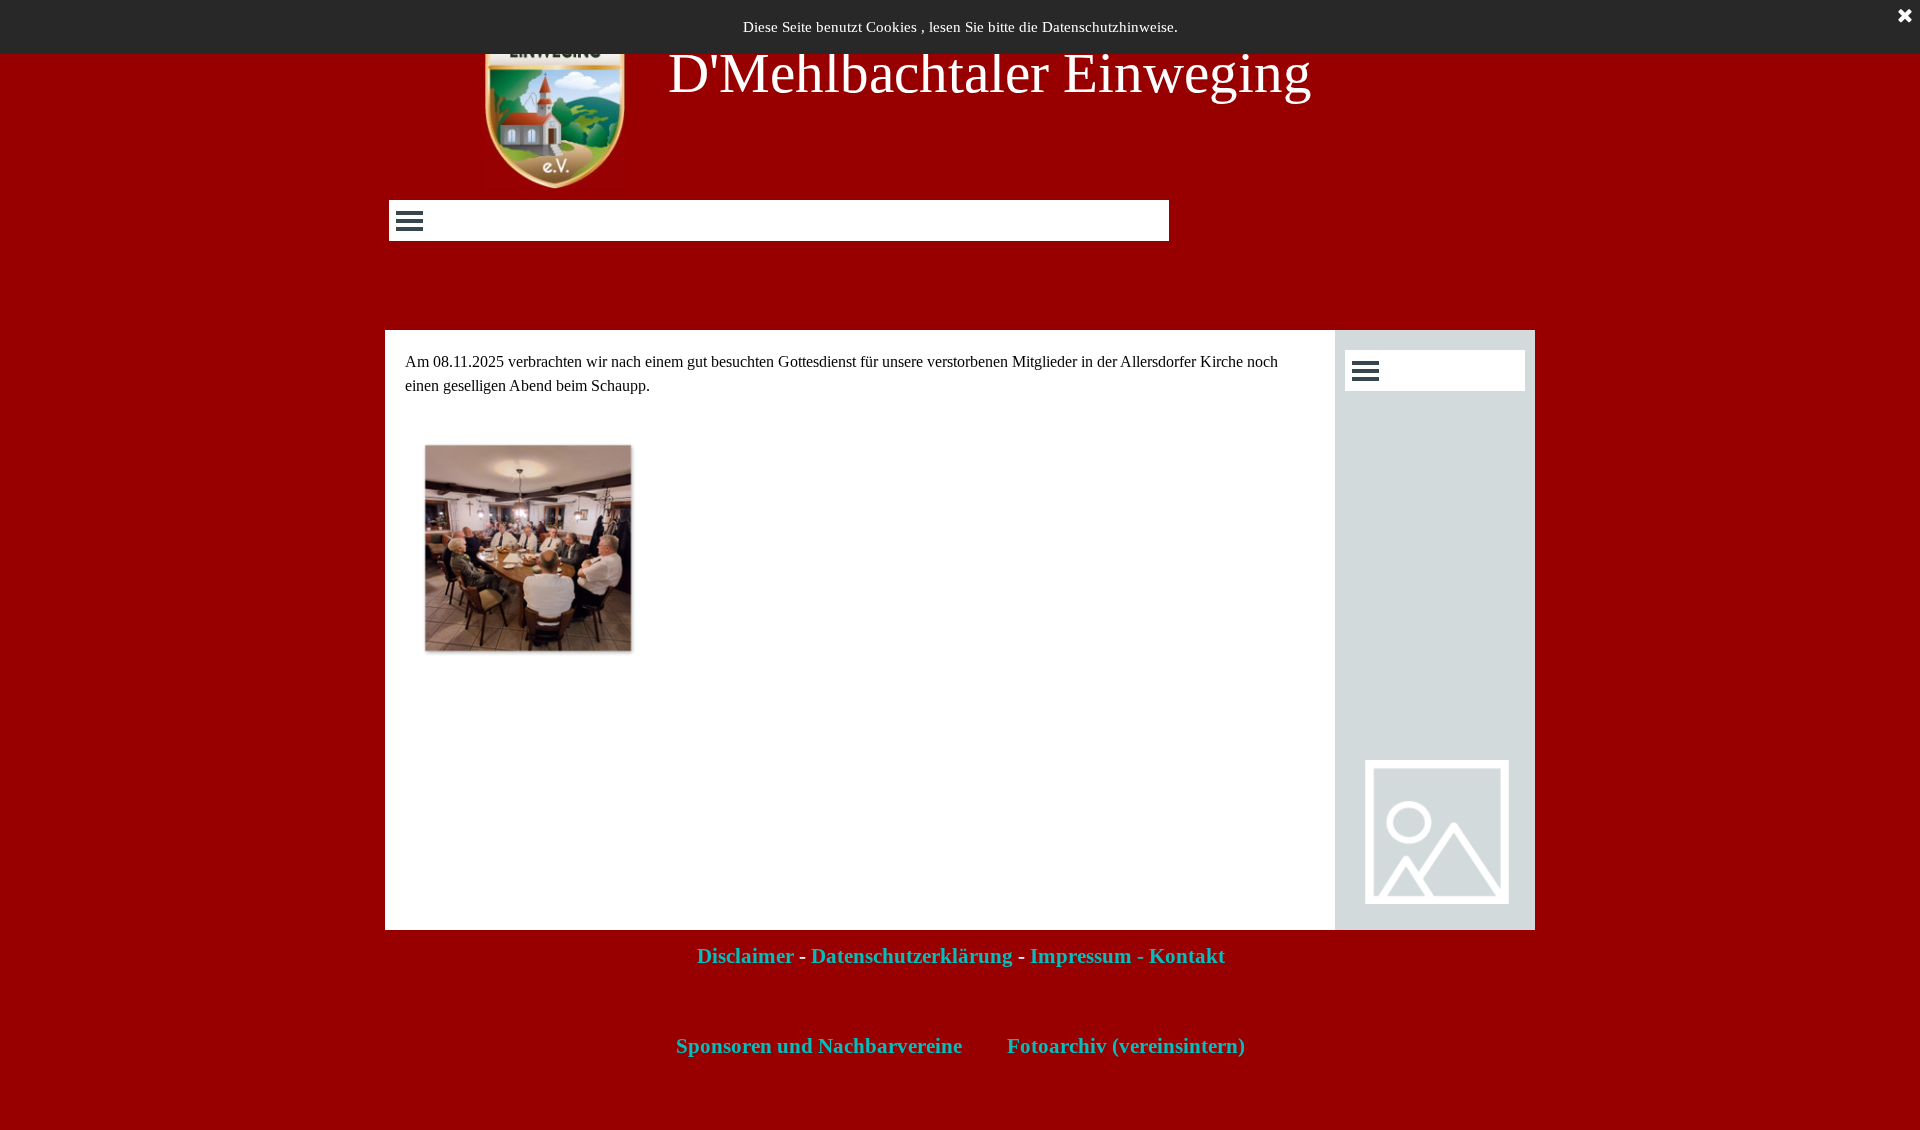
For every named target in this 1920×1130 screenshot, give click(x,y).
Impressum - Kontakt (1127, 956)
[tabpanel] (860, 374)
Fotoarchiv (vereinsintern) (1126, 1046)
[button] (527, 547)
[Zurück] (407, 547)
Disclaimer (745, 956)
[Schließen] (1905, 17)
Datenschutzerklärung (912, 956)
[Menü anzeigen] (409, 220)
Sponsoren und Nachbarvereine (819, 1046)
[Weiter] (1313, 547)
